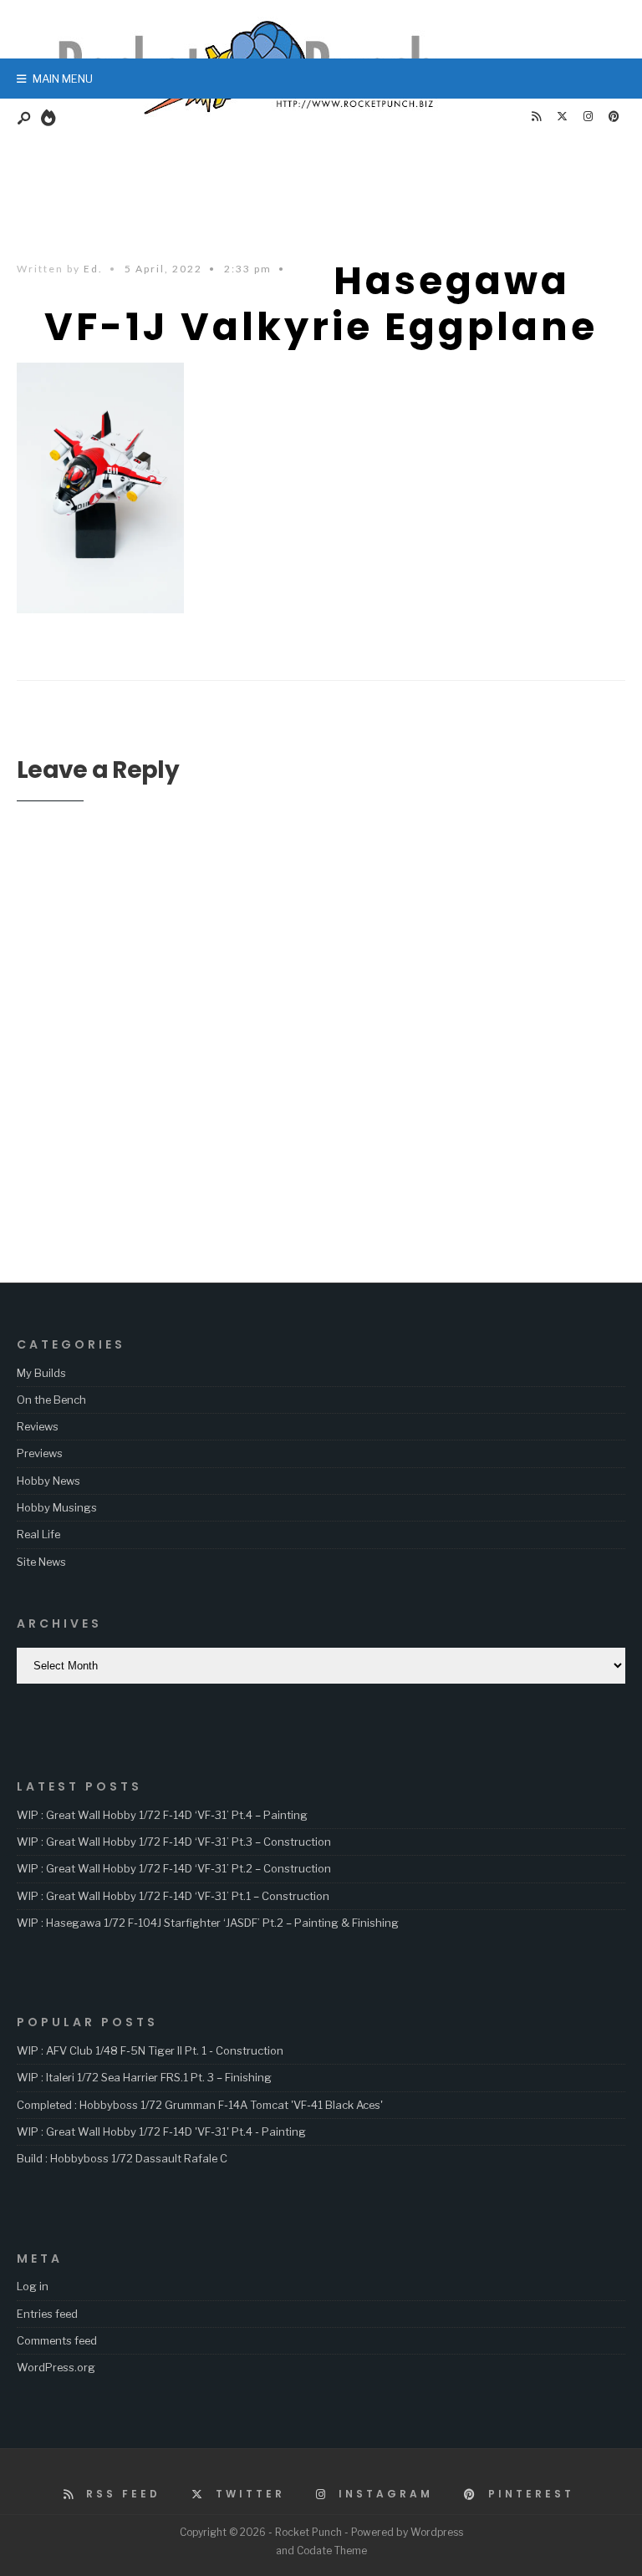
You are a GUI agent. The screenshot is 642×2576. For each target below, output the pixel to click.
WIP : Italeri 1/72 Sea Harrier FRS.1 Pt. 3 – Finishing (144, 2077)
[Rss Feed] (536, 117)
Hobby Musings (57, 1507)
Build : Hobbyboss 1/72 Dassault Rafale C (122, 2158)
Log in (33, 2286)
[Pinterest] (614, 117)
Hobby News (48, 1481)
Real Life (38, 1534)
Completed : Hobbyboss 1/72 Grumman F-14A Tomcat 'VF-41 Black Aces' (200, 2105)
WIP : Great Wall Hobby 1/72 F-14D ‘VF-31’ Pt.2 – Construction (174, 1868)
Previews (40, 1453)
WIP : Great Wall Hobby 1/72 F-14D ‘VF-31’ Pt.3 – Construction (174, 1842)
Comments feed (57, 2340)
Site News (41, 1562)
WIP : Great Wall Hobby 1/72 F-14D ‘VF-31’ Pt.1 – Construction (173, 1896)
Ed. (93, 269)
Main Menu (61, 79)
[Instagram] (588, 117)
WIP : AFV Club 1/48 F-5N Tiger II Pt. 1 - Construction (150, 2050)
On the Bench (51, 1400)
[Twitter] (562, 117)
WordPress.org (56, 2367)
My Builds (41, 1373)
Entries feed (47, 2314)
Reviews (38, 1426)
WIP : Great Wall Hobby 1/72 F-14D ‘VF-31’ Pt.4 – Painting (162, 1815)
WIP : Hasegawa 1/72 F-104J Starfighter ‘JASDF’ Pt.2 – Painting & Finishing (208, 1923)
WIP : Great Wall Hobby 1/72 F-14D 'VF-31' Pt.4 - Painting (161, 2131)
